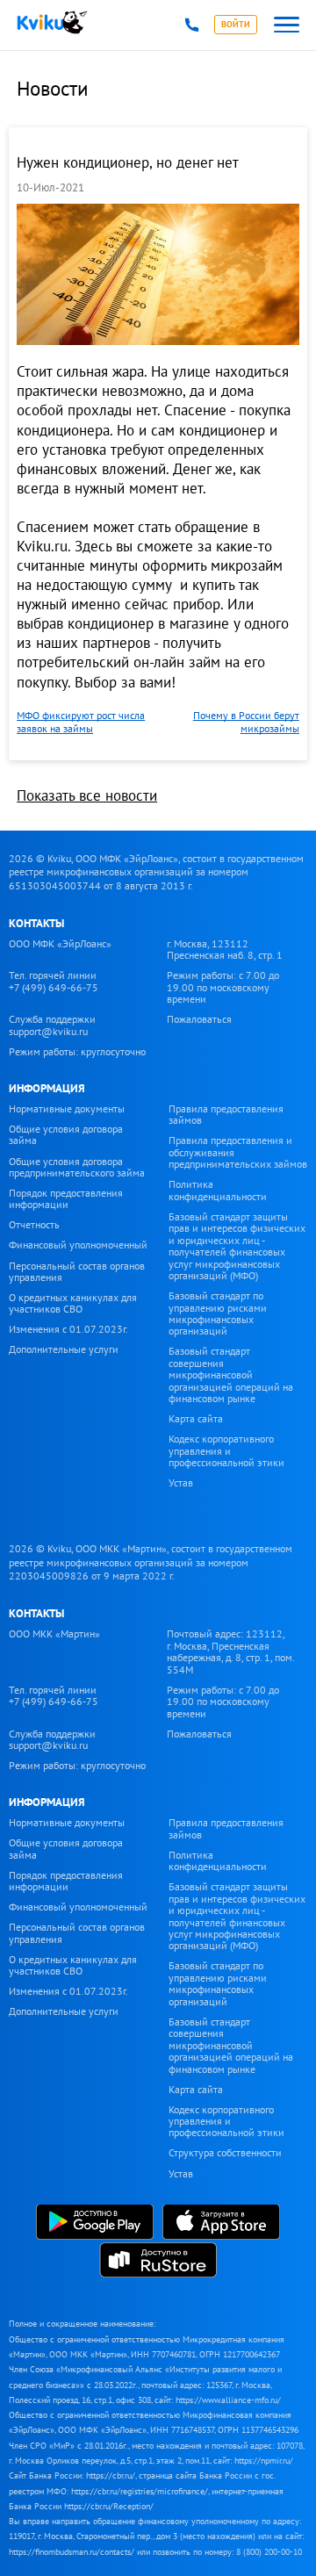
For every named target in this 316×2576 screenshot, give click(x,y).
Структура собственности (225, 2152)
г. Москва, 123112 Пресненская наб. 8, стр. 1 (225, 949)
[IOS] (221, 2223)
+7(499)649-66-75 (192, 25)
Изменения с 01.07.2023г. (68, 1329)
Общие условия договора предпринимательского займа (77, 1167)
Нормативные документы (67, 1108)
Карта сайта (196, 1418)
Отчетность (34, 1224)
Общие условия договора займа (66, 1134)
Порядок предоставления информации (66, 1198)
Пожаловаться (199, 1019)
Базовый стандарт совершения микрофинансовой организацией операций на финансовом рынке (231, 1374)
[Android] (95, 2223)
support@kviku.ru (48, 1031)
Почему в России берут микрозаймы (246, 722)
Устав (181, 1482)
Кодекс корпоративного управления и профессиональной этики (226, 1450)
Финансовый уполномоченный (78, 1245)
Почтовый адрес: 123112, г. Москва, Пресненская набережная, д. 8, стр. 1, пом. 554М (230, 1651)
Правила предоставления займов (226, 1114)
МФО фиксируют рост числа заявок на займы (81, 722)
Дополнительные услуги (64, 1349)
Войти (236, 24)
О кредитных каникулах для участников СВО (73, 1303)
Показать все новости (87, 795)
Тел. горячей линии (54, 981)
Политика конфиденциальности (218, 1190)
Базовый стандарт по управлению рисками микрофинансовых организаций (218, 1313)
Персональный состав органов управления (77, 1271)
